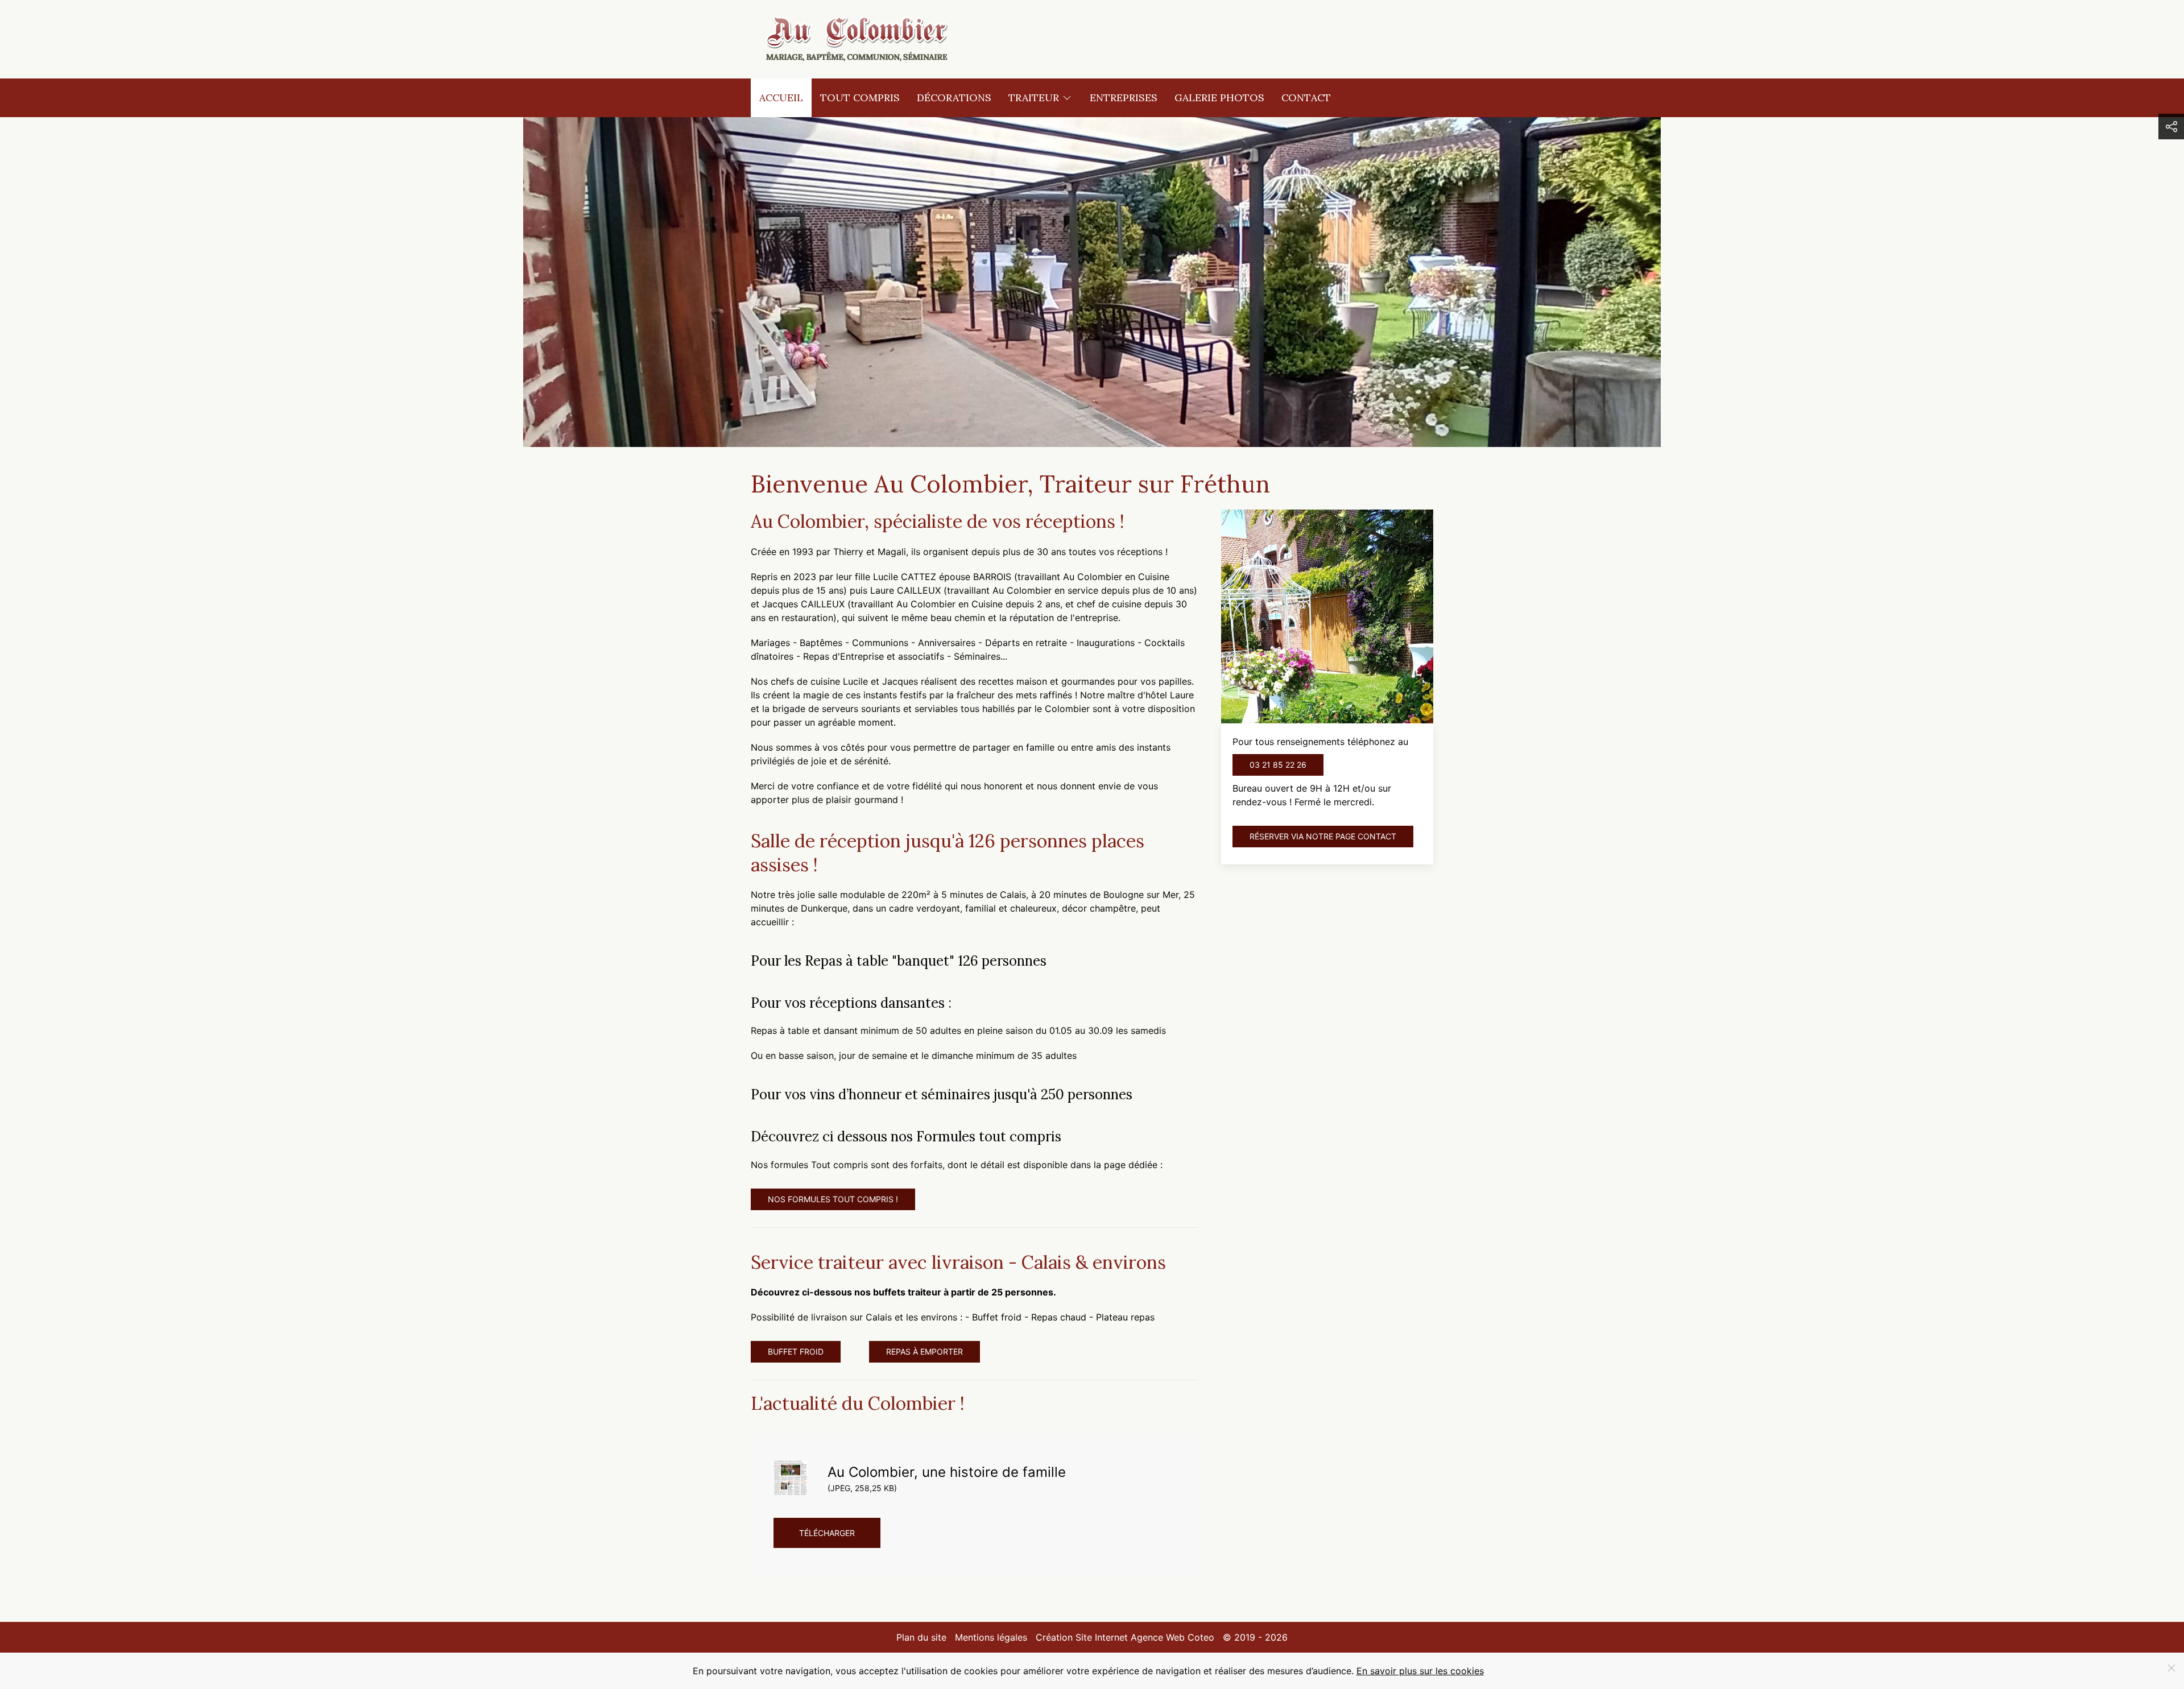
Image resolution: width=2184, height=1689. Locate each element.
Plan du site (921, 1637)
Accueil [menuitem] (781, 98)
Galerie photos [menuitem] (1219, 98)
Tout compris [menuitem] (860, 98)
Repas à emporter (925, 1351)
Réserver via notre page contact (1323, 836)
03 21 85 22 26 (1278, 765)
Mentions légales (991, 1637)
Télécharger (827, 1533)
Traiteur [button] (1034, 98)
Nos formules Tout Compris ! (833, 1199)
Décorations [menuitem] (954, 98)
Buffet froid (796, 1351)
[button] (2171, 127)
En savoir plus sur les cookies (1420, 1671)
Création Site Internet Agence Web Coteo (1125, 1637)
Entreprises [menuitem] (1124, 98)
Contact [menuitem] (1306, 98)
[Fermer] (2171, 1668)
